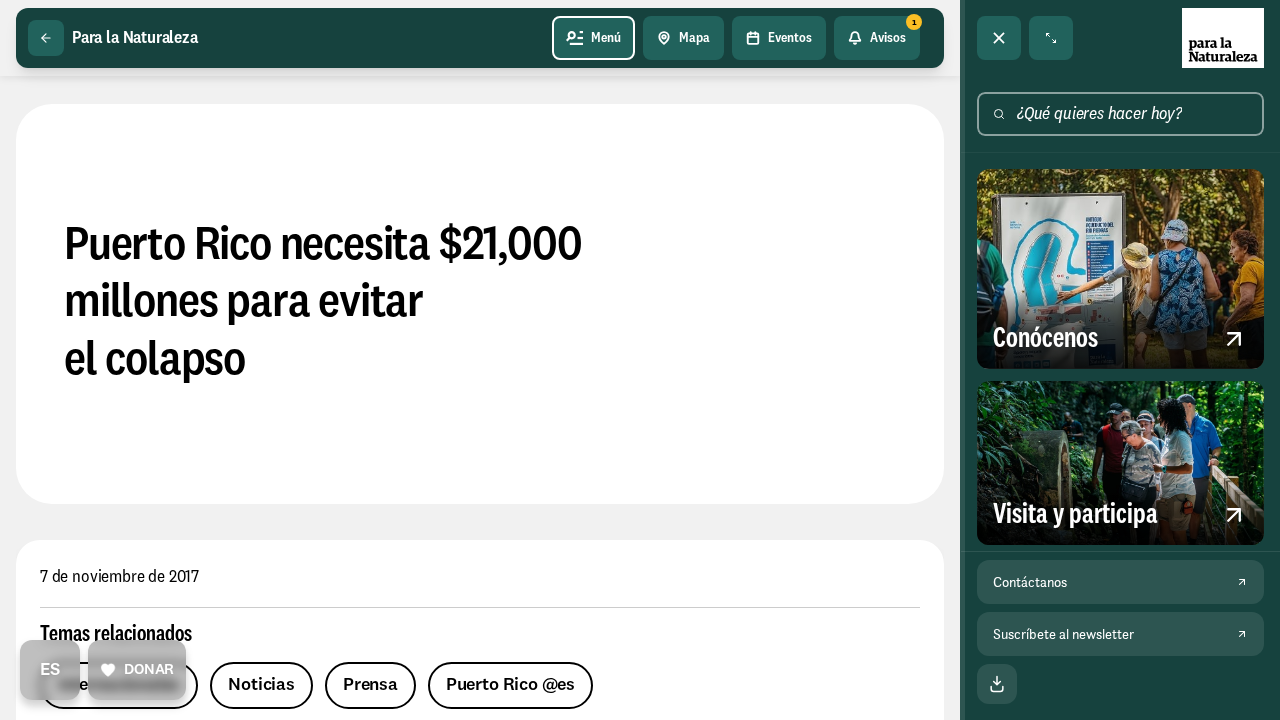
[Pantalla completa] (1051, 38)
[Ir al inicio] (1223, 38)
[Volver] (46, 38)
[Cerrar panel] (999, 38)
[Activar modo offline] (997, 684)
